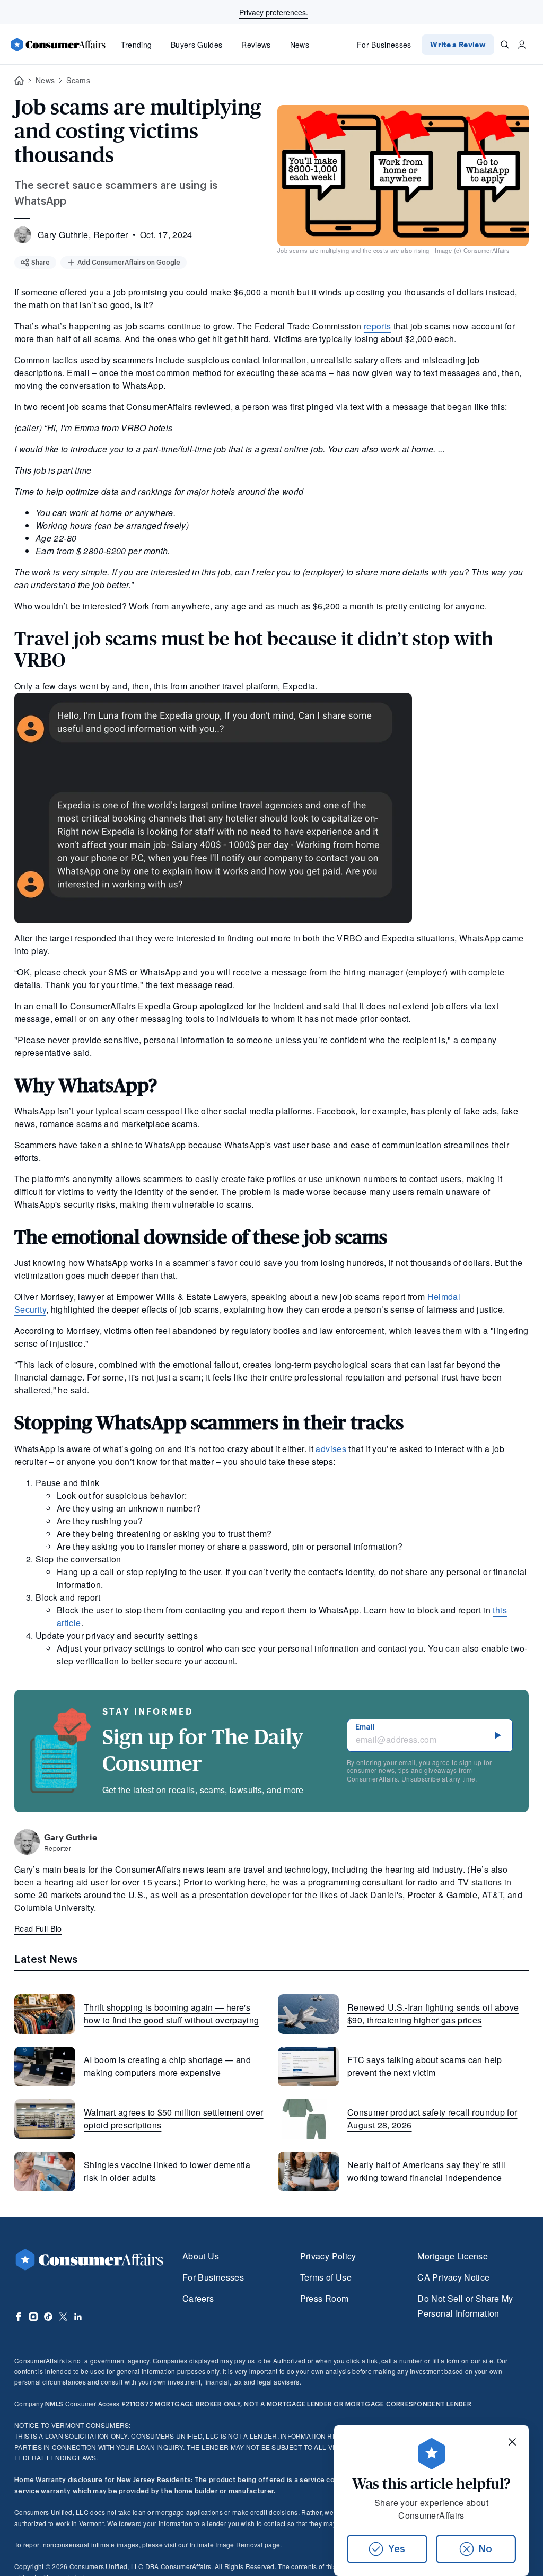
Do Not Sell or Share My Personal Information (465, 2306)
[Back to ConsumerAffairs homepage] (19, 81)
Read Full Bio (38, 1928)
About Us (201, 2256)
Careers (198, 2298)
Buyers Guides (196, 45)
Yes (397, 2549)
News (300, 45)
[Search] (505, 45)
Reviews (256, 45)
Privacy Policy (328, 2256)
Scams (78, 80)
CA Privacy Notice (453, 2277)
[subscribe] (498, 1735)
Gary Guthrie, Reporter (83, 235)
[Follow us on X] (63, 2317)
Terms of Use (326, 2277)
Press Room (325, 2298)
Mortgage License (453, 2256)
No (485, 2549)
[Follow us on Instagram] (33, 2317)
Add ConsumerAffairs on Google (129, 263)
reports (378, 326)
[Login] (522, 45)
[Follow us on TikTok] (48, 2317)
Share (41, 263)
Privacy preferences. (274, 12)
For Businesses (384, 45)
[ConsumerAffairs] (58, 45)
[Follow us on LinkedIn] (78, 2317)
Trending (137, 45)
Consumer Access (82, 2403)
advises (331, 1449)
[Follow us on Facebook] (19, 2317)
